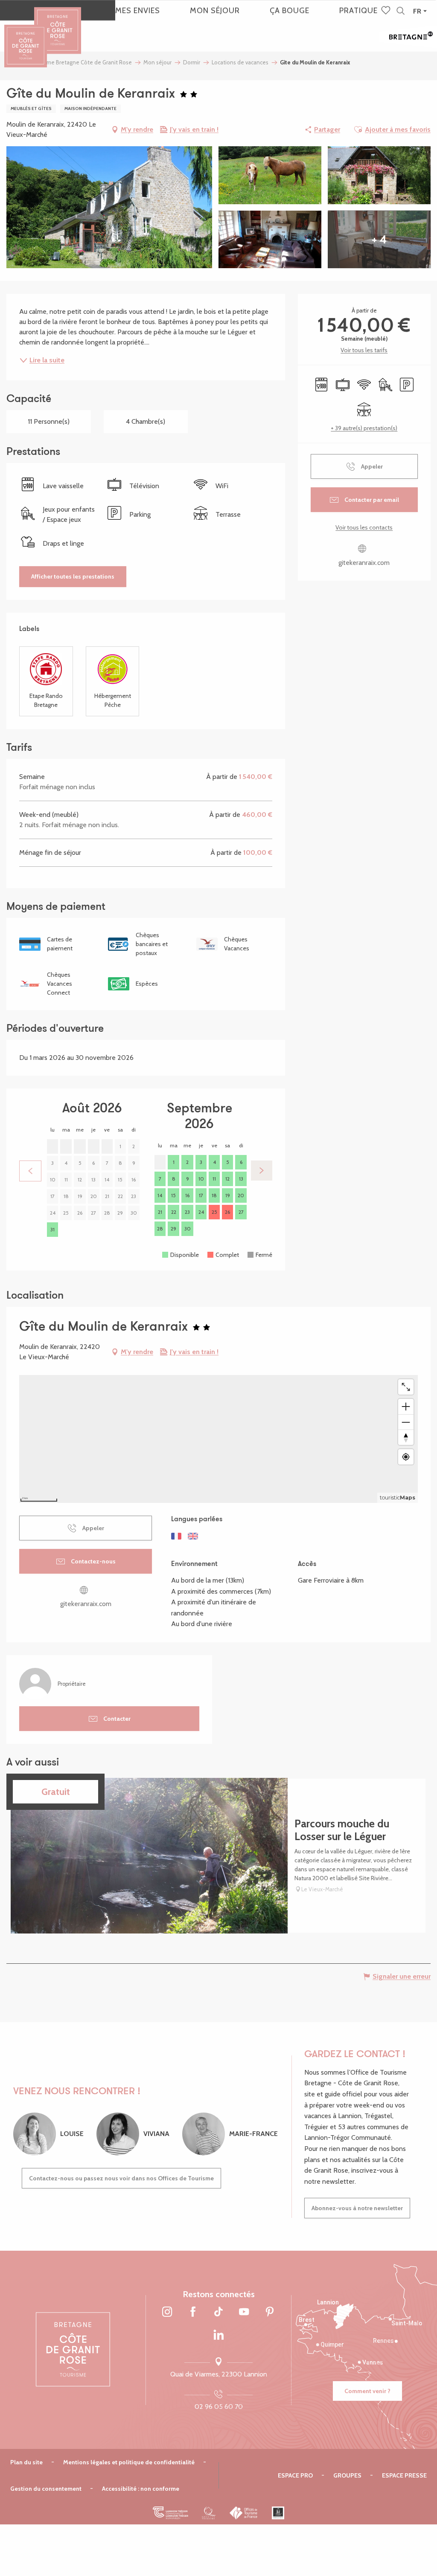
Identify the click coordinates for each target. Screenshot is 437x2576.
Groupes (347, 2475)
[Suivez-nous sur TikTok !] (218, 2312)
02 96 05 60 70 (219, 2407)
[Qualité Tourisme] (209, 2513)
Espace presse (404, 2475)
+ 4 (379, 239)
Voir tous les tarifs (364, 350)
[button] (401, 11)
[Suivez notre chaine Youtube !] (244, 2312)
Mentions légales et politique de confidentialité (129, 2462)
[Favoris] (387, 11)
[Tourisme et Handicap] (278, 2513)
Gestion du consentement (46, 2489)
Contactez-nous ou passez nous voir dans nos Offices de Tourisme (121, 2178)
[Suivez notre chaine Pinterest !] (270, 2312)
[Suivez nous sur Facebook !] (193, 2312)
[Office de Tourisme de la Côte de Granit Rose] (58, 23)
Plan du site (26, 2462)
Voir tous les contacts (364, 527)
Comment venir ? (367, 2391)
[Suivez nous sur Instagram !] (167, 2312)
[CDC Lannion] (170, 2513)
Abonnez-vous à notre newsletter (357, 2208)
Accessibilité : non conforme (141, 2489)
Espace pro (295, 2475)
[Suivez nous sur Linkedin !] (218, 2336)
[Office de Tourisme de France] (244, 2513)
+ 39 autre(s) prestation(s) (364, 428)
